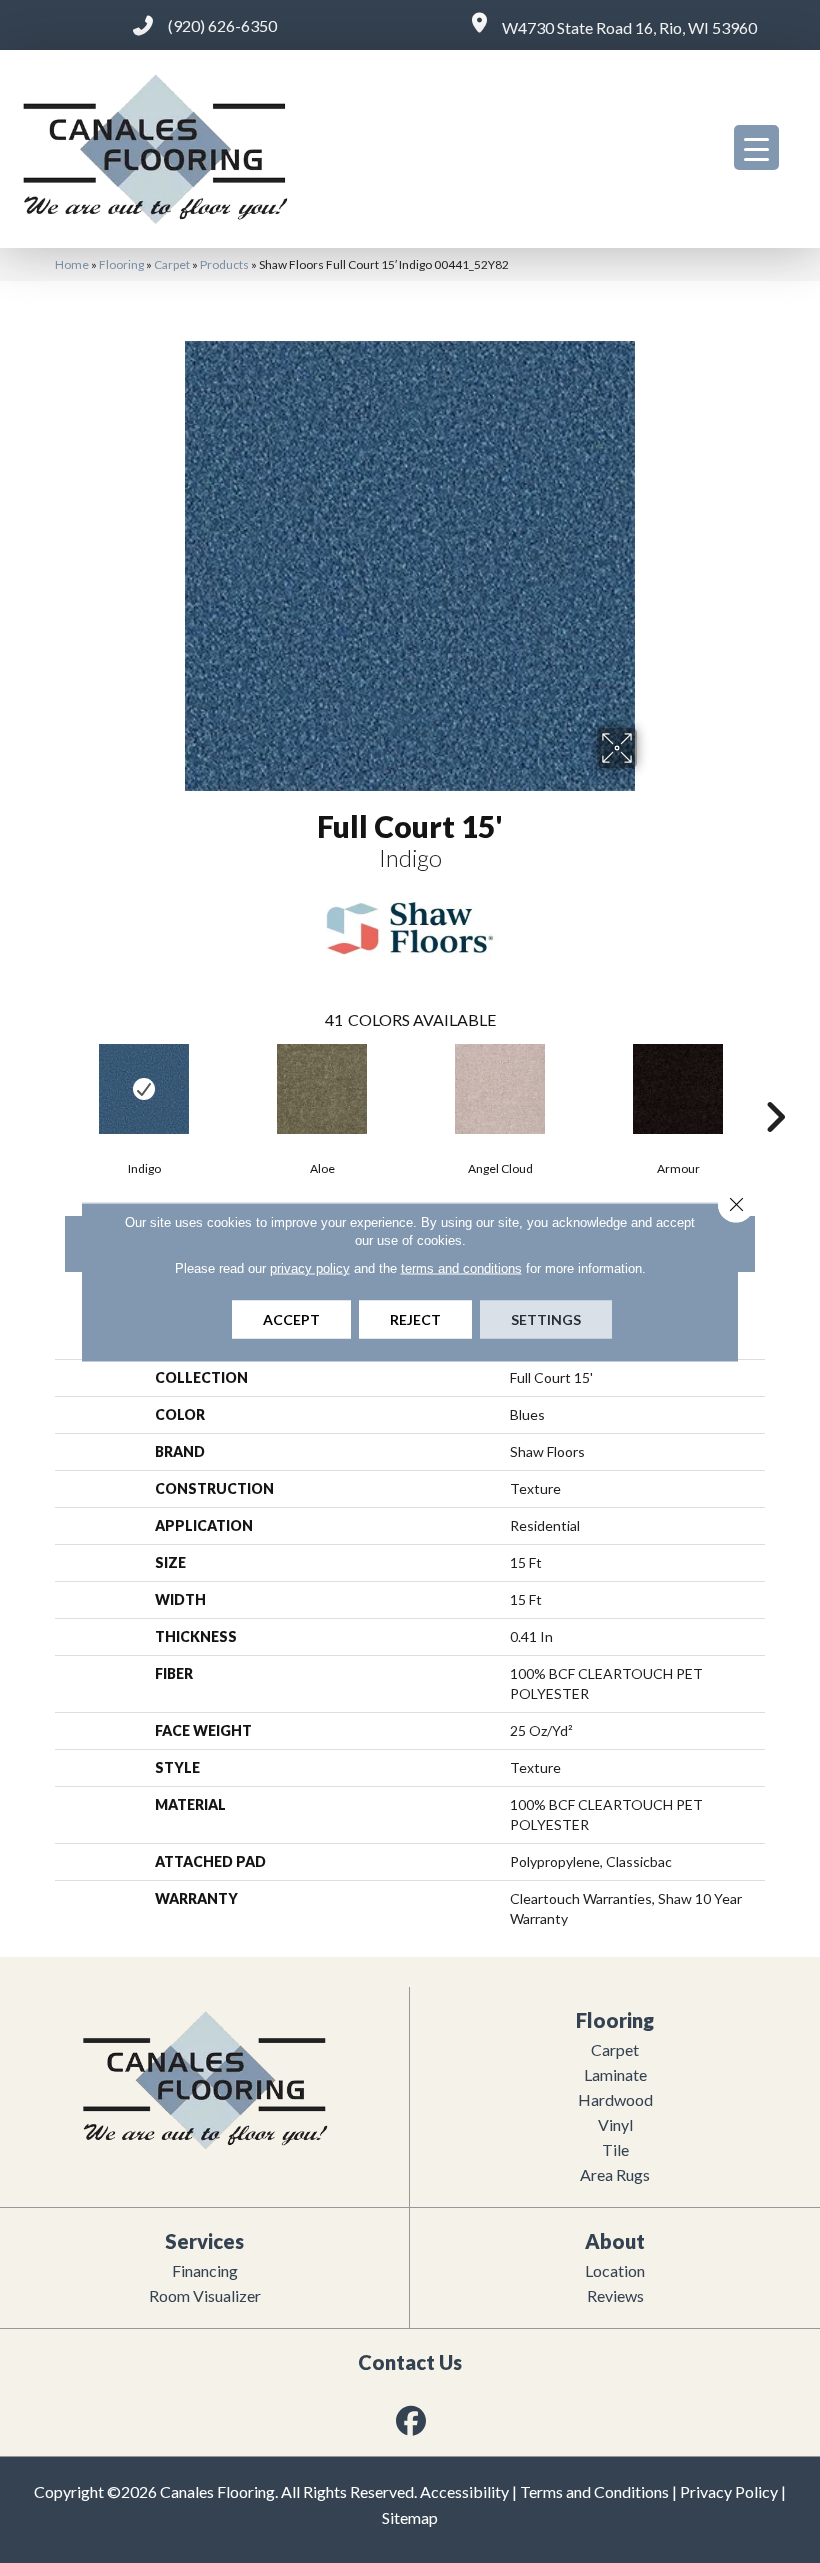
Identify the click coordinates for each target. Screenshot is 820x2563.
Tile (615, 2149)
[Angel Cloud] (500, 1089)
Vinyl (615, 2124)
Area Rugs (615, 2174)
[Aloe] (322, 1089)
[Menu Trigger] (756, 147)
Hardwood (615, 2099)
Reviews (615, 2295)
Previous (45, 1087)
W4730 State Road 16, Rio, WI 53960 (629, 27)
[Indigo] (144, 1089)
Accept (291, 1318)
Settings (546, 1318)
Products (224, 264)
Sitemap (410, 2517)
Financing (205, 2270)
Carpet (172, 264)
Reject (415, 1318)
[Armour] (678, 1089)
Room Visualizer (205, 2295)
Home (72, 264)
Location (615, 2270)
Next (775, 1087)
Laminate (615, 2074)
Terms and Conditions (594, 2491)
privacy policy (310, 1267)
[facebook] (412, 2420)
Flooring (121, 264)
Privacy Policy (729, 2491)
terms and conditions (461, 1267)
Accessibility (464, 2491)
